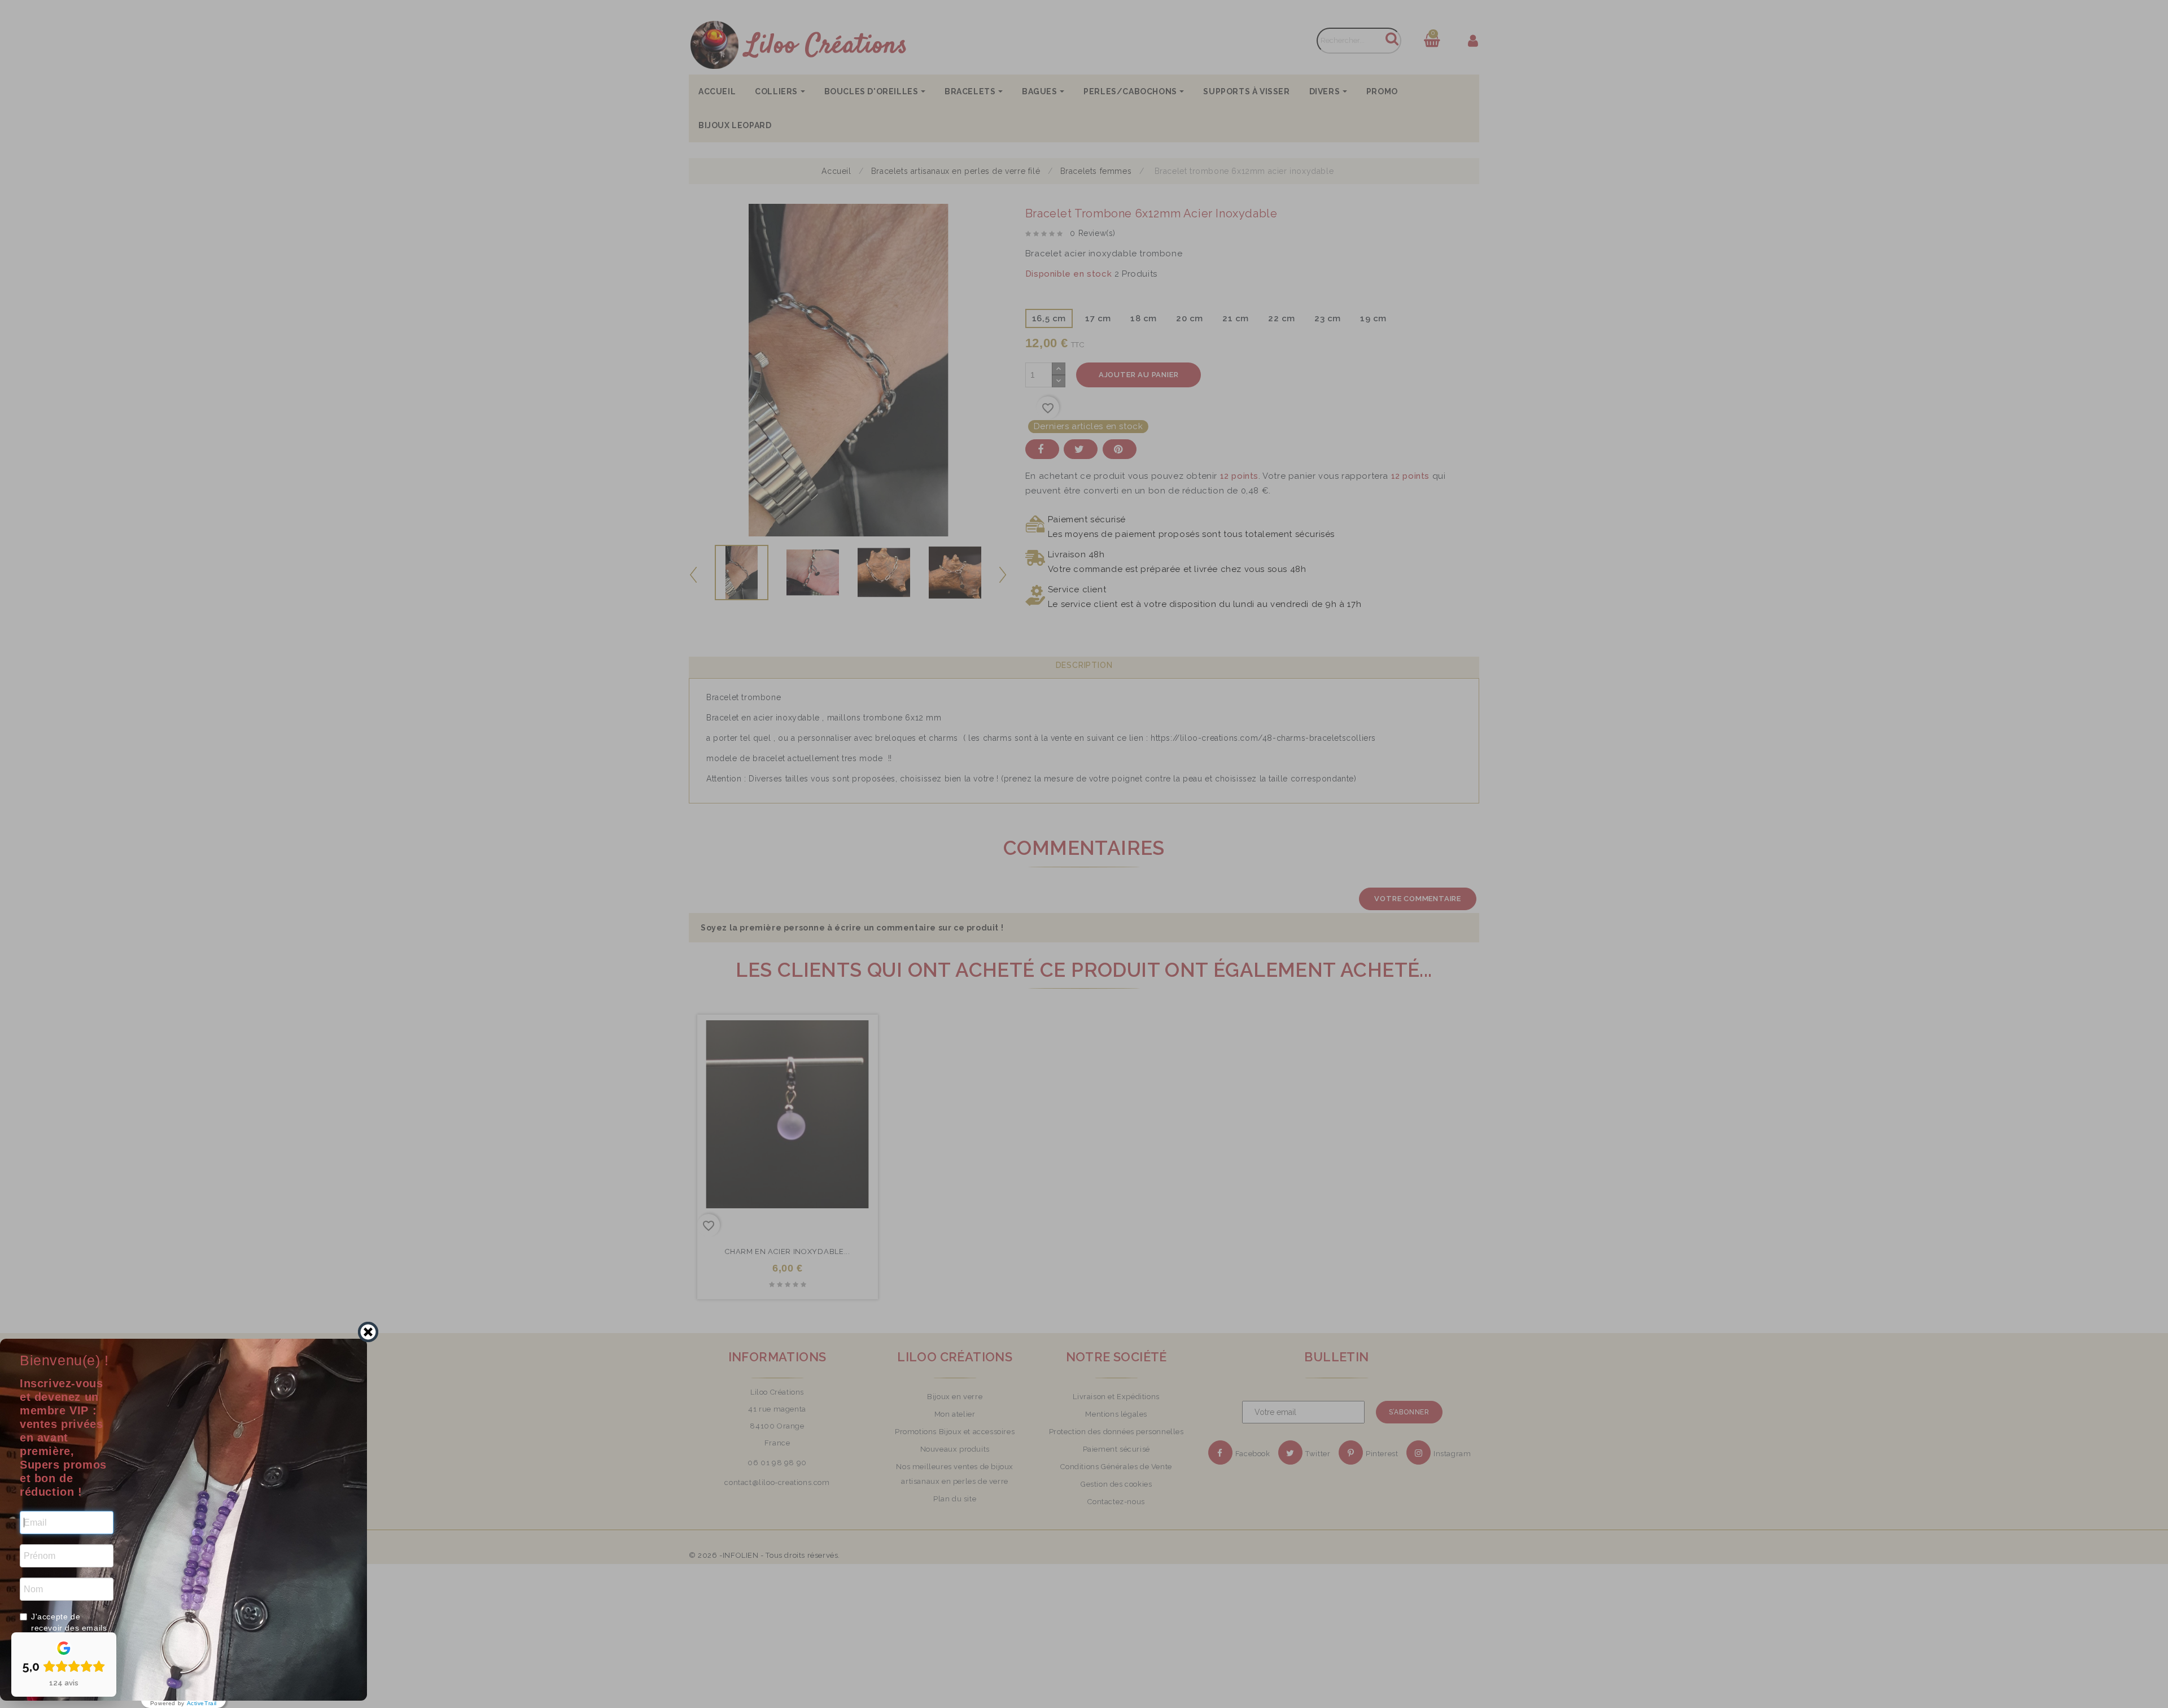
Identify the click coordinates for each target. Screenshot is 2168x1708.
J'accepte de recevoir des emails (69, 1622)
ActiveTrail (202, 1703)
